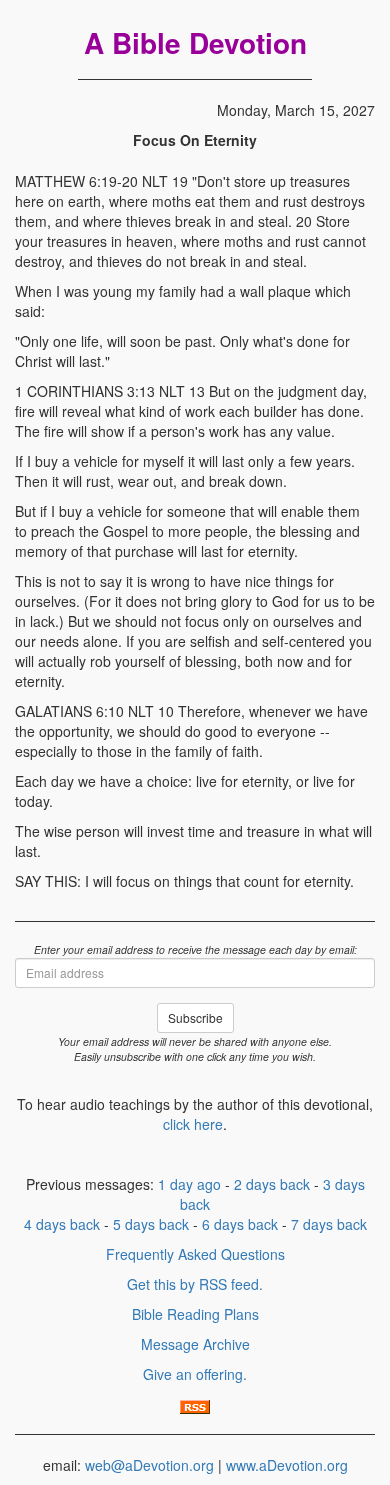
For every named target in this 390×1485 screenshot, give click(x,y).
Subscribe (195, 1017)
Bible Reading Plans (195, 1314)
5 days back (151, 1224)
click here (193, 1124)
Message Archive (195, 1344)
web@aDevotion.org (149, 1465)
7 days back (329, 1224)
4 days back (62, 1224)
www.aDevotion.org (287, 1465)
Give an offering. (195, 1374)
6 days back (240, 1224)
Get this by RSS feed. (195, 1284)
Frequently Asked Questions (195, 1254)
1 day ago (189, 1184)
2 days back (272, 1184)
